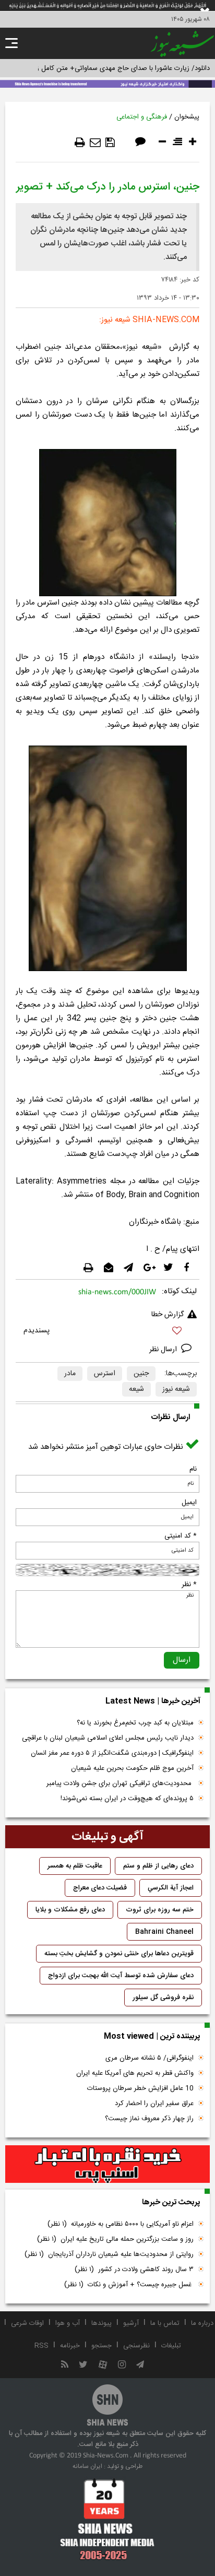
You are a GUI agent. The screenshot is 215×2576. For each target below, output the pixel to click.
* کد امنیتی (181, 1536)
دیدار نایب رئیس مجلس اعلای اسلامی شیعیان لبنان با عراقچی (108, 1738)
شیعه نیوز (176, 1389)
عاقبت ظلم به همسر (75, 1866)
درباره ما (202, 2323)
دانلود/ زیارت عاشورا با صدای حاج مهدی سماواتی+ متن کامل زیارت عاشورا (107, 68)
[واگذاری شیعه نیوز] (107, 83)
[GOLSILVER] (107, 2164)
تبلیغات (171, 2346)
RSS (41, 2346)
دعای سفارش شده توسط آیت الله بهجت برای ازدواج (121, 1976)
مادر (70, 1374)
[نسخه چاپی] (80, 143)
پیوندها (101, 2323)
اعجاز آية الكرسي (171, 1888)
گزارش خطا (168, 1315)
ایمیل (189, 1503)
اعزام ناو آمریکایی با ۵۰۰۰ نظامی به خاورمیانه (121, 2224)
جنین (141, 1374)
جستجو (101, 2346)
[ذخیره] (110, 143)
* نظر (189, 1585)
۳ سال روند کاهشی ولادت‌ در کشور (134, 2270)
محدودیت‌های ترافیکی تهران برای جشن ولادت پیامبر (120, 1783)
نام (193, 1469)
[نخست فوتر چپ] (107, 2519)
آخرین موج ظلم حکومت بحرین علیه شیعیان (132, 1768)
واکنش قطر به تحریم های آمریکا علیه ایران (135, 2073)
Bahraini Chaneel (164, 1932)
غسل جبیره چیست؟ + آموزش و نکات (129, 2285)
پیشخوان (187, 117)
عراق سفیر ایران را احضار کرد (154, 2104)
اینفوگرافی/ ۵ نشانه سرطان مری (150, 2058)
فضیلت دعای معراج (100, 1888)
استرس (105, 1374)
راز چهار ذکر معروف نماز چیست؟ (149, 2119)
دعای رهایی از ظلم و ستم (158, 1866)
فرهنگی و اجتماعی (142, 117)
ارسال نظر (164, 1350)
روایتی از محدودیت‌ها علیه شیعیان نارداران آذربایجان (109, 2254)
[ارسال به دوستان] (95, 143)
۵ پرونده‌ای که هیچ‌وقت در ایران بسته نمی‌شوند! (127, 1799)
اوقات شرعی (27, 2323)
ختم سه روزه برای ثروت (160, 1910)
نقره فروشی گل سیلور (163, 1998)
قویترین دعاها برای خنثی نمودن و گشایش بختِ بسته (119, 1954)
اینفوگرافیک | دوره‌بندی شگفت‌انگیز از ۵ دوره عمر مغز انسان (112, 1753)
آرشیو (131, 2323)
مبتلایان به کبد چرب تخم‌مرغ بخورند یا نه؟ (135, 1723)
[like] (107, 1332)
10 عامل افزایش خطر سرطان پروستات (140, 2088)
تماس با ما (165, 2323)
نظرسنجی (136, 2346)
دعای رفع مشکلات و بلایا (70, 1910)
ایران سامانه (87, 2466)
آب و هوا (68, 2323)
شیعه (136, 1389)
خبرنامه (70, 2346)
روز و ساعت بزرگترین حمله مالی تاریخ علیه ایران (115, 2239)
